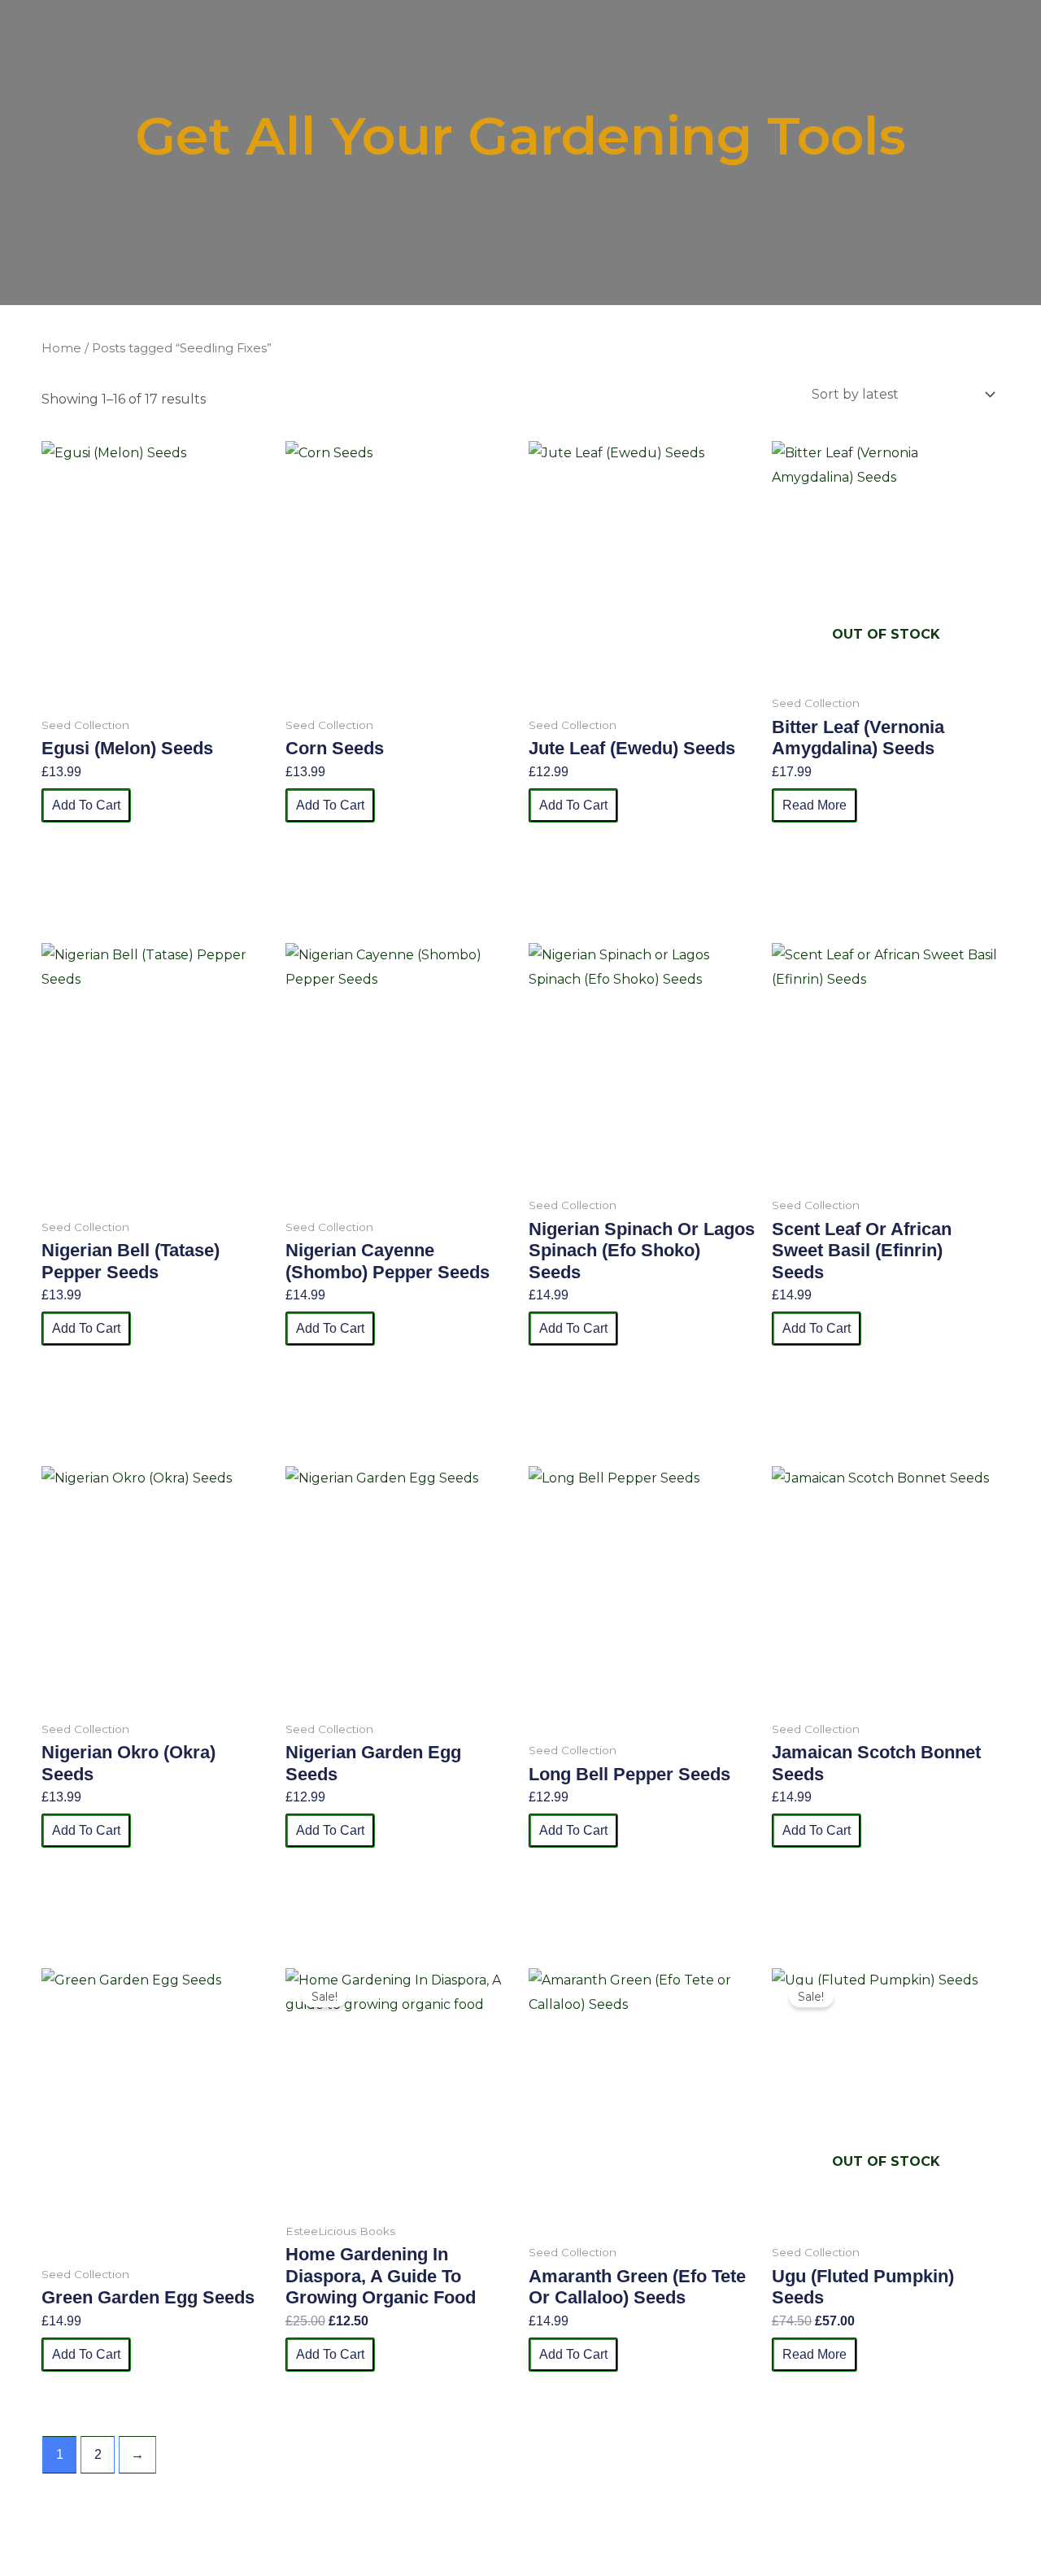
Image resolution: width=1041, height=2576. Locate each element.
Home (61, 348)
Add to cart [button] (86, 805)
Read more (815, 805)
